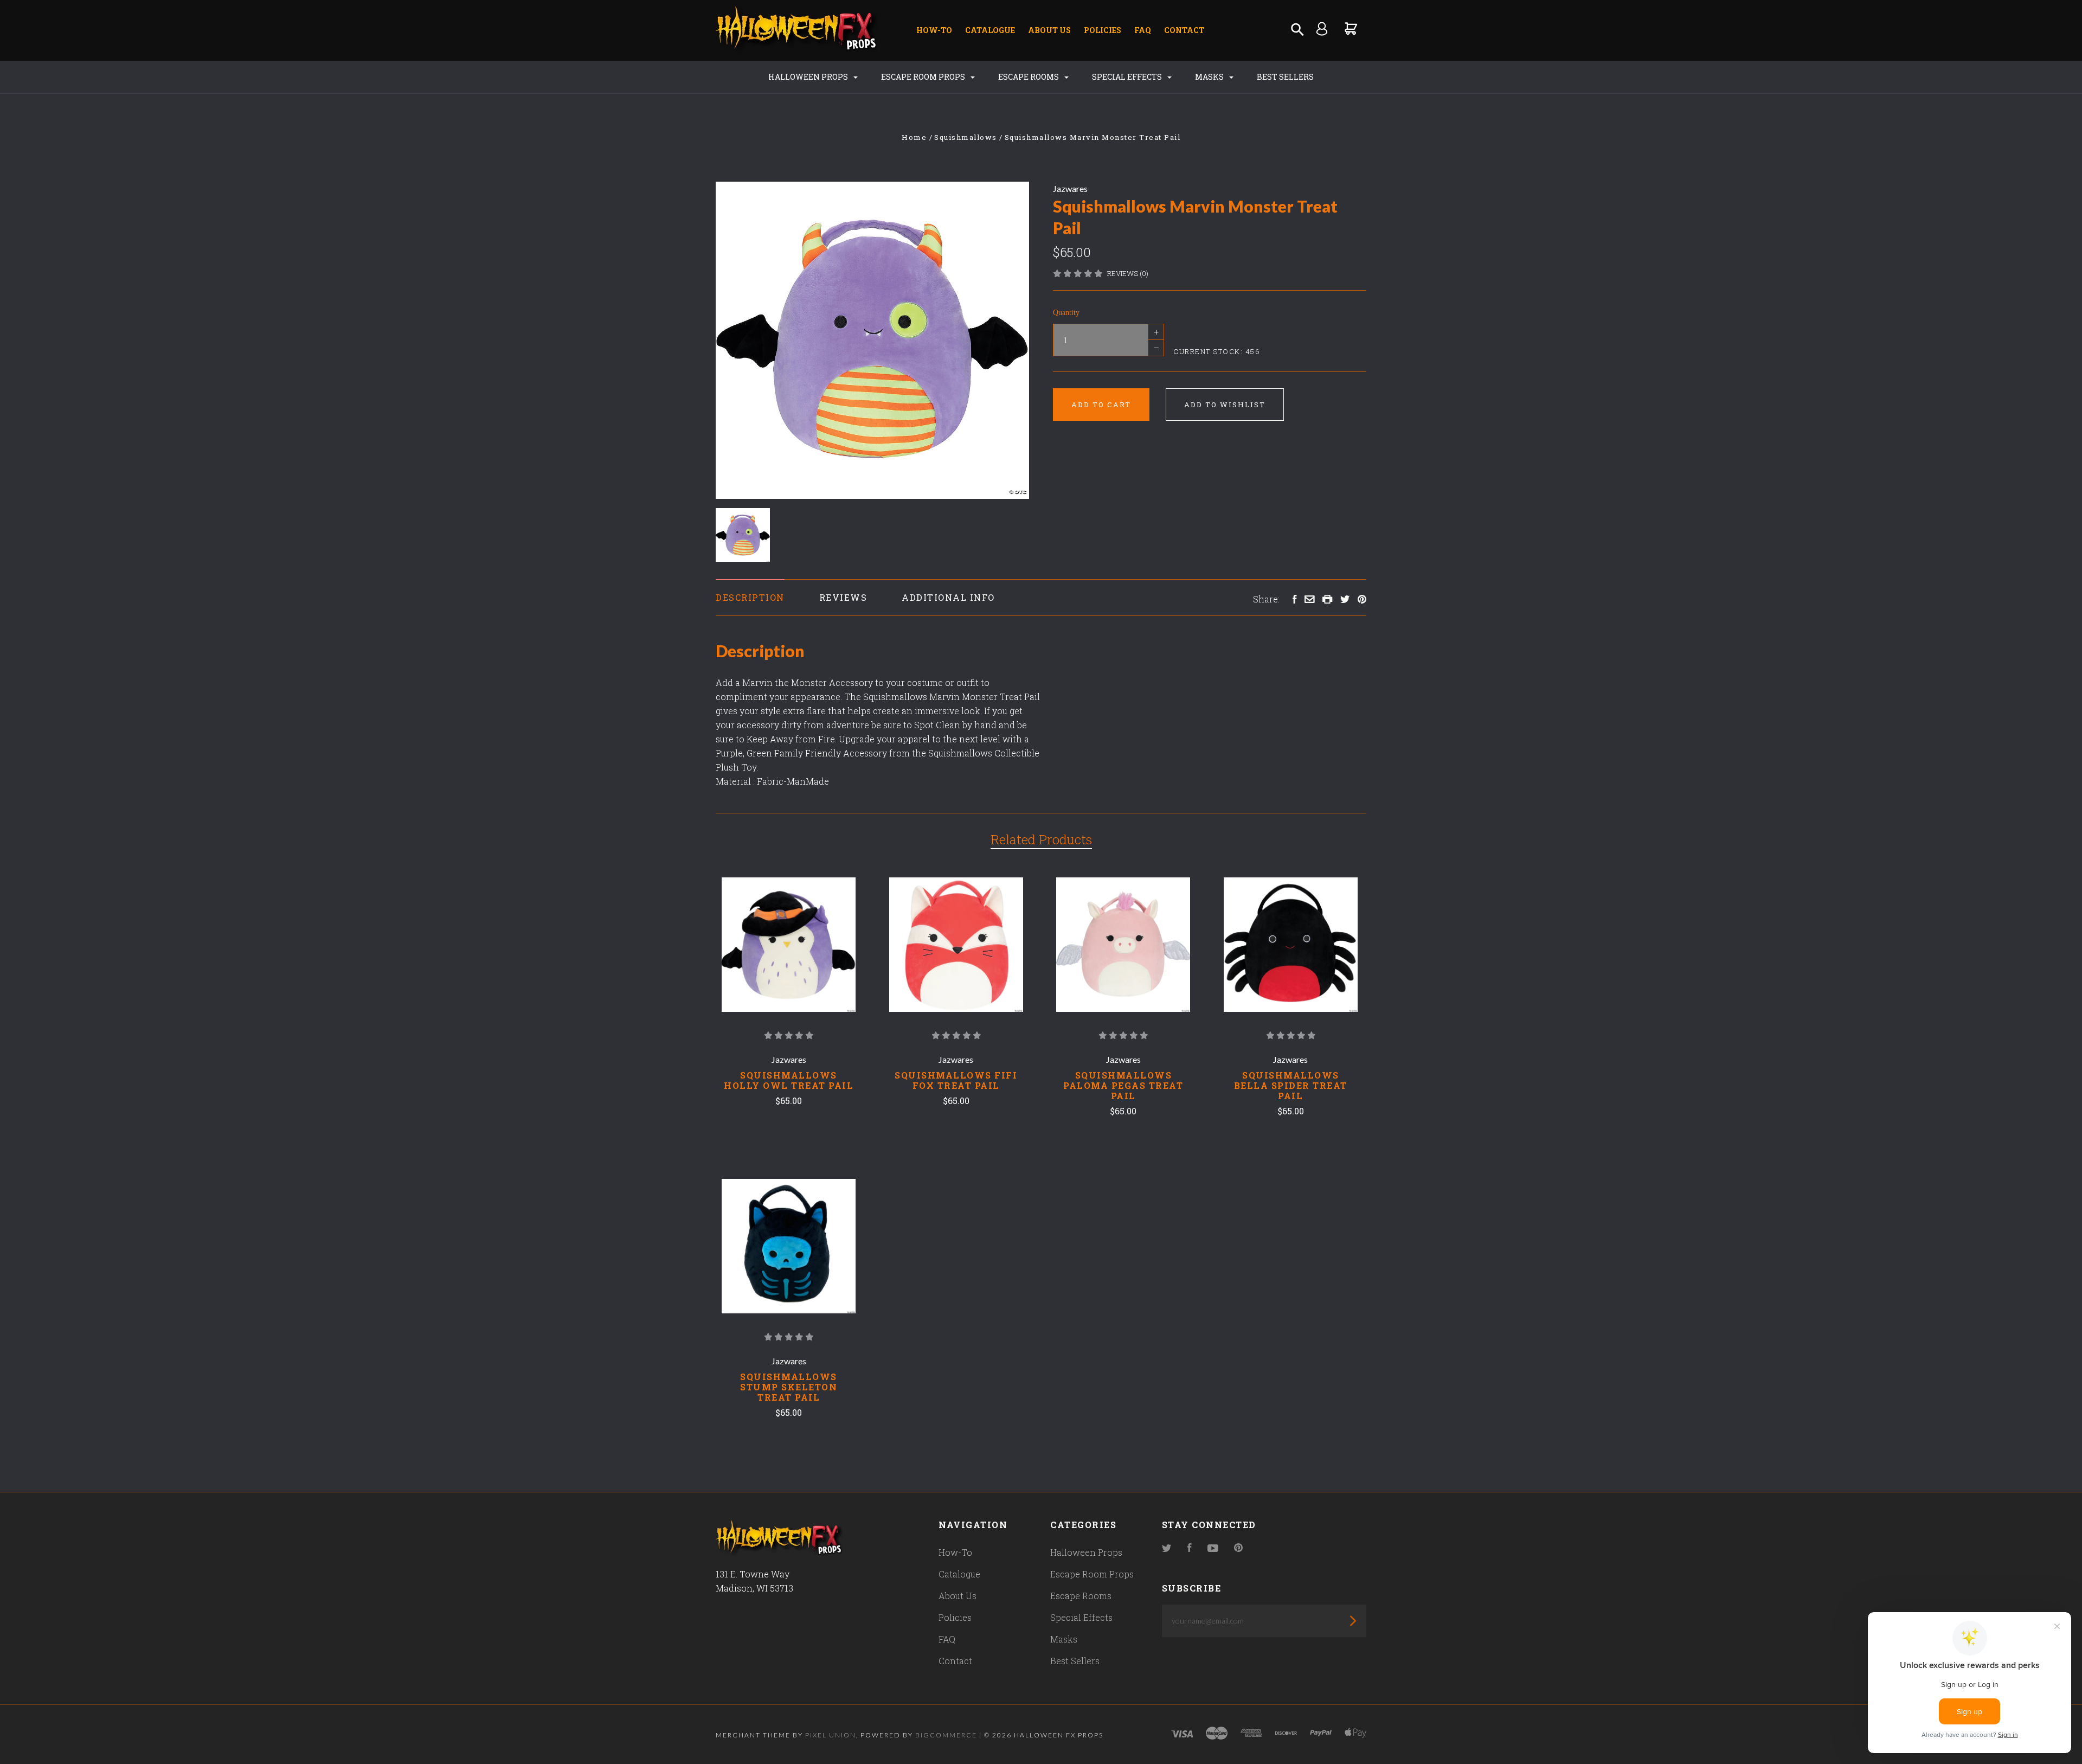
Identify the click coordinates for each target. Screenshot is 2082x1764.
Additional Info (948, 597)
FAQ (1143, 30)
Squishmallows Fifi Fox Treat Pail (956, 1080)
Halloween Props (809, 77)
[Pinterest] (1238, 1548)
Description (750, 597)
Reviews (843, 597)
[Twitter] (1167, 1548)
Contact (1184, 30)
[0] (1351, 28)
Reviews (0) (1128, 273)
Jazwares (1070, 188)
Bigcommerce (946, 1735)
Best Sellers (1285, 77)
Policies (1103, 30)
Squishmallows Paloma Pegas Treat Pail (1123, 1085)
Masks (1210, 77)
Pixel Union (831, 1735)
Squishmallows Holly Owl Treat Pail (789, 1080)
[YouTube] (1213, 1548)
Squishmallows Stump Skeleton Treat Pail (789, 1387)
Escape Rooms (1029, 77)
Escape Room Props (924, 77)
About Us (1049, 30)
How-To (934, 30)
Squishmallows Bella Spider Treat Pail (1291, 1085)
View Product (789, 945)
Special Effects (1128, 77)
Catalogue (990, 30)
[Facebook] (1190, 1548)
